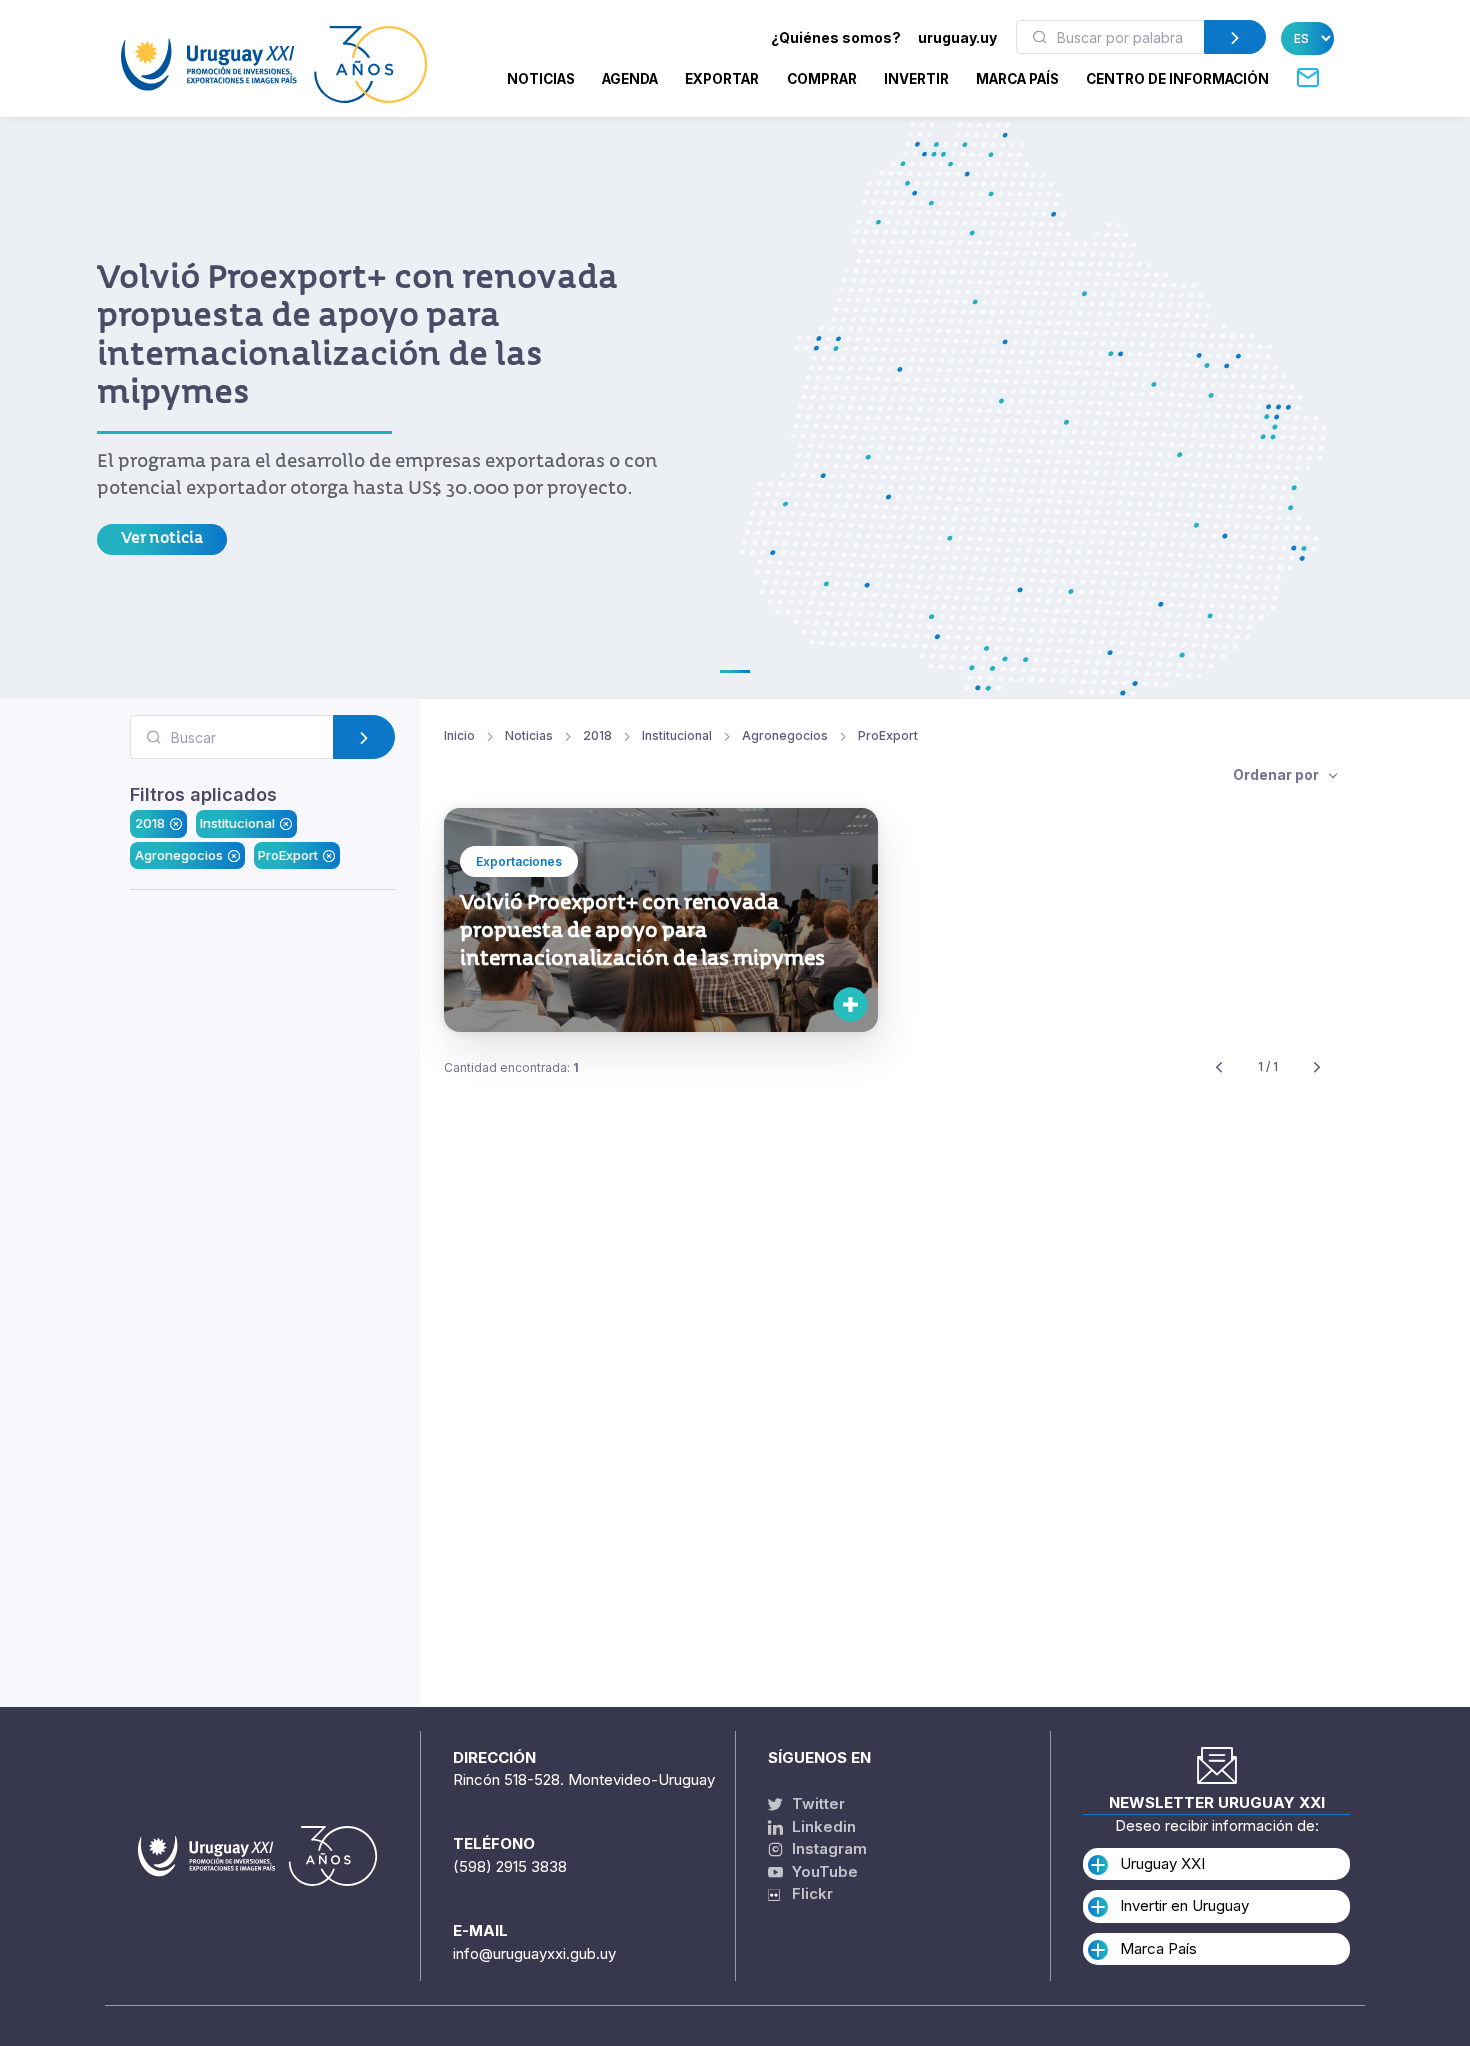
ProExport (288, 854)
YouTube (823, 1871)
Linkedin (822, 1826)
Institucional (237, 823)
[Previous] (1219, 1067)
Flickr (806, 1893)
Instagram (827, 1848)
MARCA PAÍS (1017, 79)
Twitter (816, 1803)
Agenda (630, 79)
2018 (150, 823)
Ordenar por (1277, 774)
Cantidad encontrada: (511, 1067)
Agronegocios (179, 854)
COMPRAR (822, 79)
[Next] (1317, 1067)
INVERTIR (916, 79)
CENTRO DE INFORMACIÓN (1177, 79)
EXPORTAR (722, 79)
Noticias (541, 79)
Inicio (459, 735)
